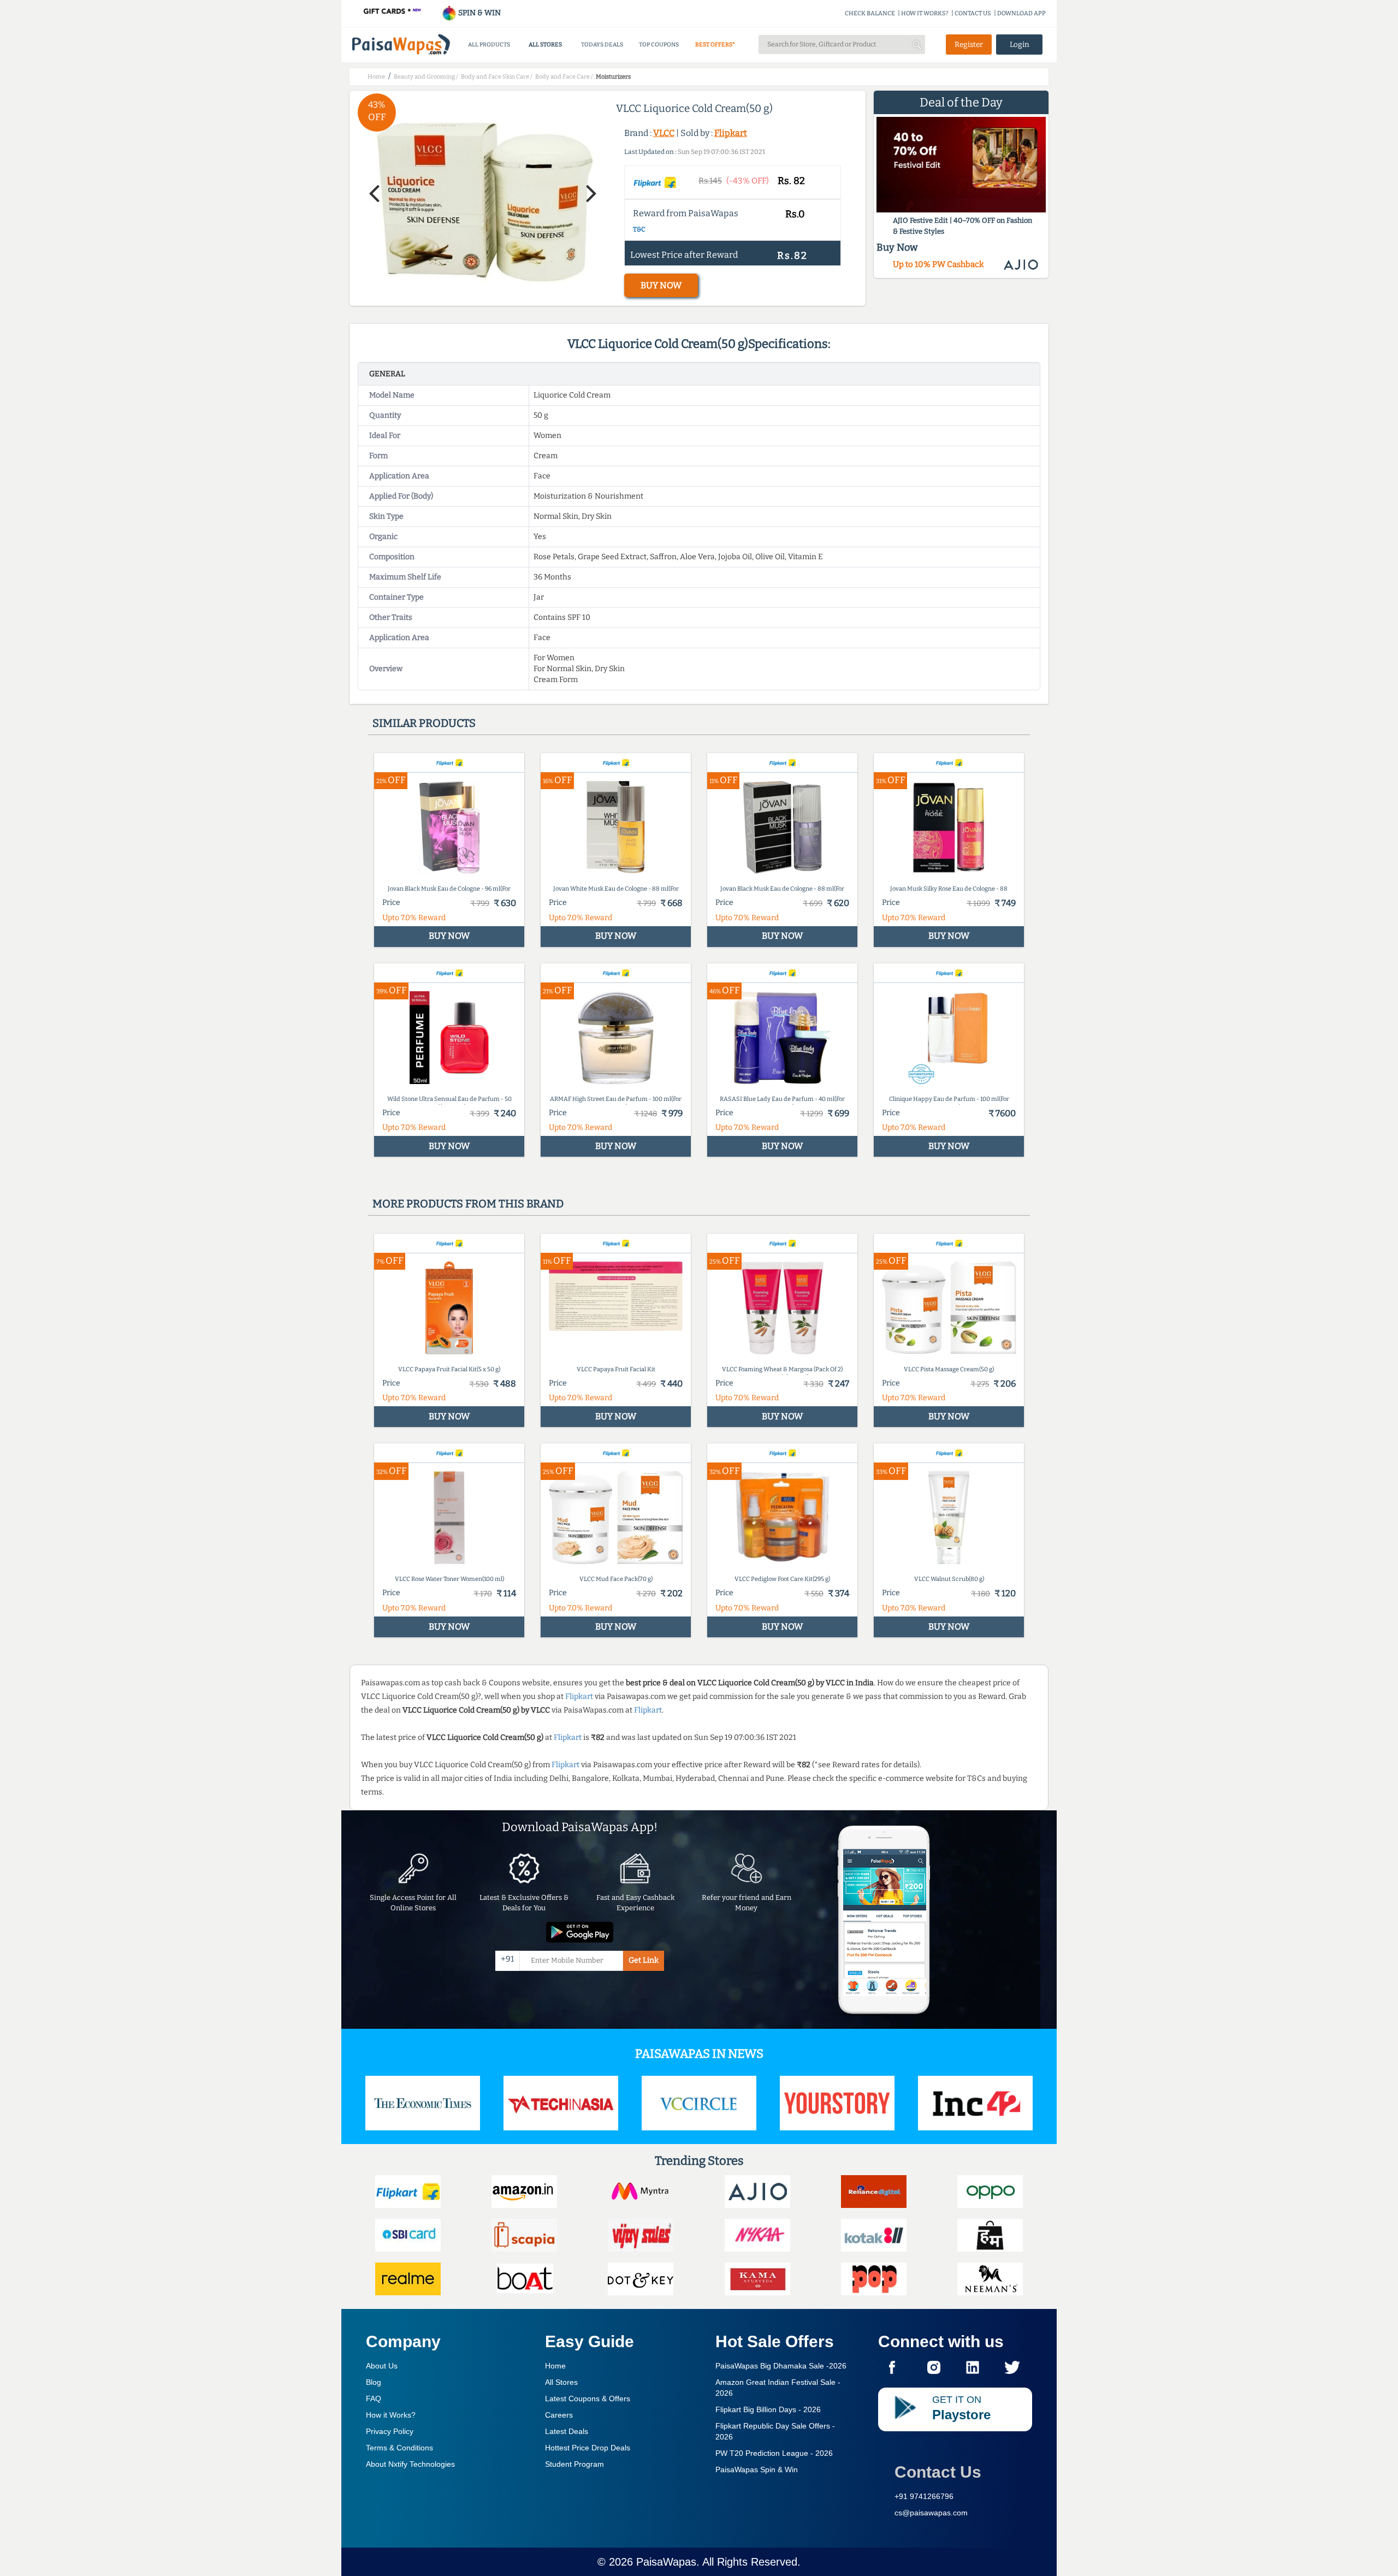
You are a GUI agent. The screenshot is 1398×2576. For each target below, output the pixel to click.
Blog (374, 2382)
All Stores (561, 2382)
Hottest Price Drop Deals (588, 2448)
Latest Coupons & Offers (588, 2399)
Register (969, 45)
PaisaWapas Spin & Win (757, 2470)
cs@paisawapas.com (931, 2513)
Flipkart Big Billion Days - (768, 2409)
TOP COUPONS (659, 45)
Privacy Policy (390, 2431)
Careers (559, 2415)
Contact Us (938, 2472)
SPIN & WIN (479, 13)
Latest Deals (567, 2431)
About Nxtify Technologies (410, 2464)
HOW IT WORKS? (925, 13)
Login (1020, 45)
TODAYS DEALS (602, 45)
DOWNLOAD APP (1021, 13)
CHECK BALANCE (870, 13)
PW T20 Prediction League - (774, 2453)
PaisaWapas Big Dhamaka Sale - (781, 2366)
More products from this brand (468, 1204)
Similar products (424, 723)
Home (555, 2366)
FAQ (374, 2399)
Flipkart (731, 133)
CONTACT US (973, 13)
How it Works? (391, 2415)
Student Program (574, 2464)
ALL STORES (545, 45)
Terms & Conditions (399, 2448)
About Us (382, 2366)
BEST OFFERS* (715, 45)
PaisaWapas (666, 2562)
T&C (639, 229)
